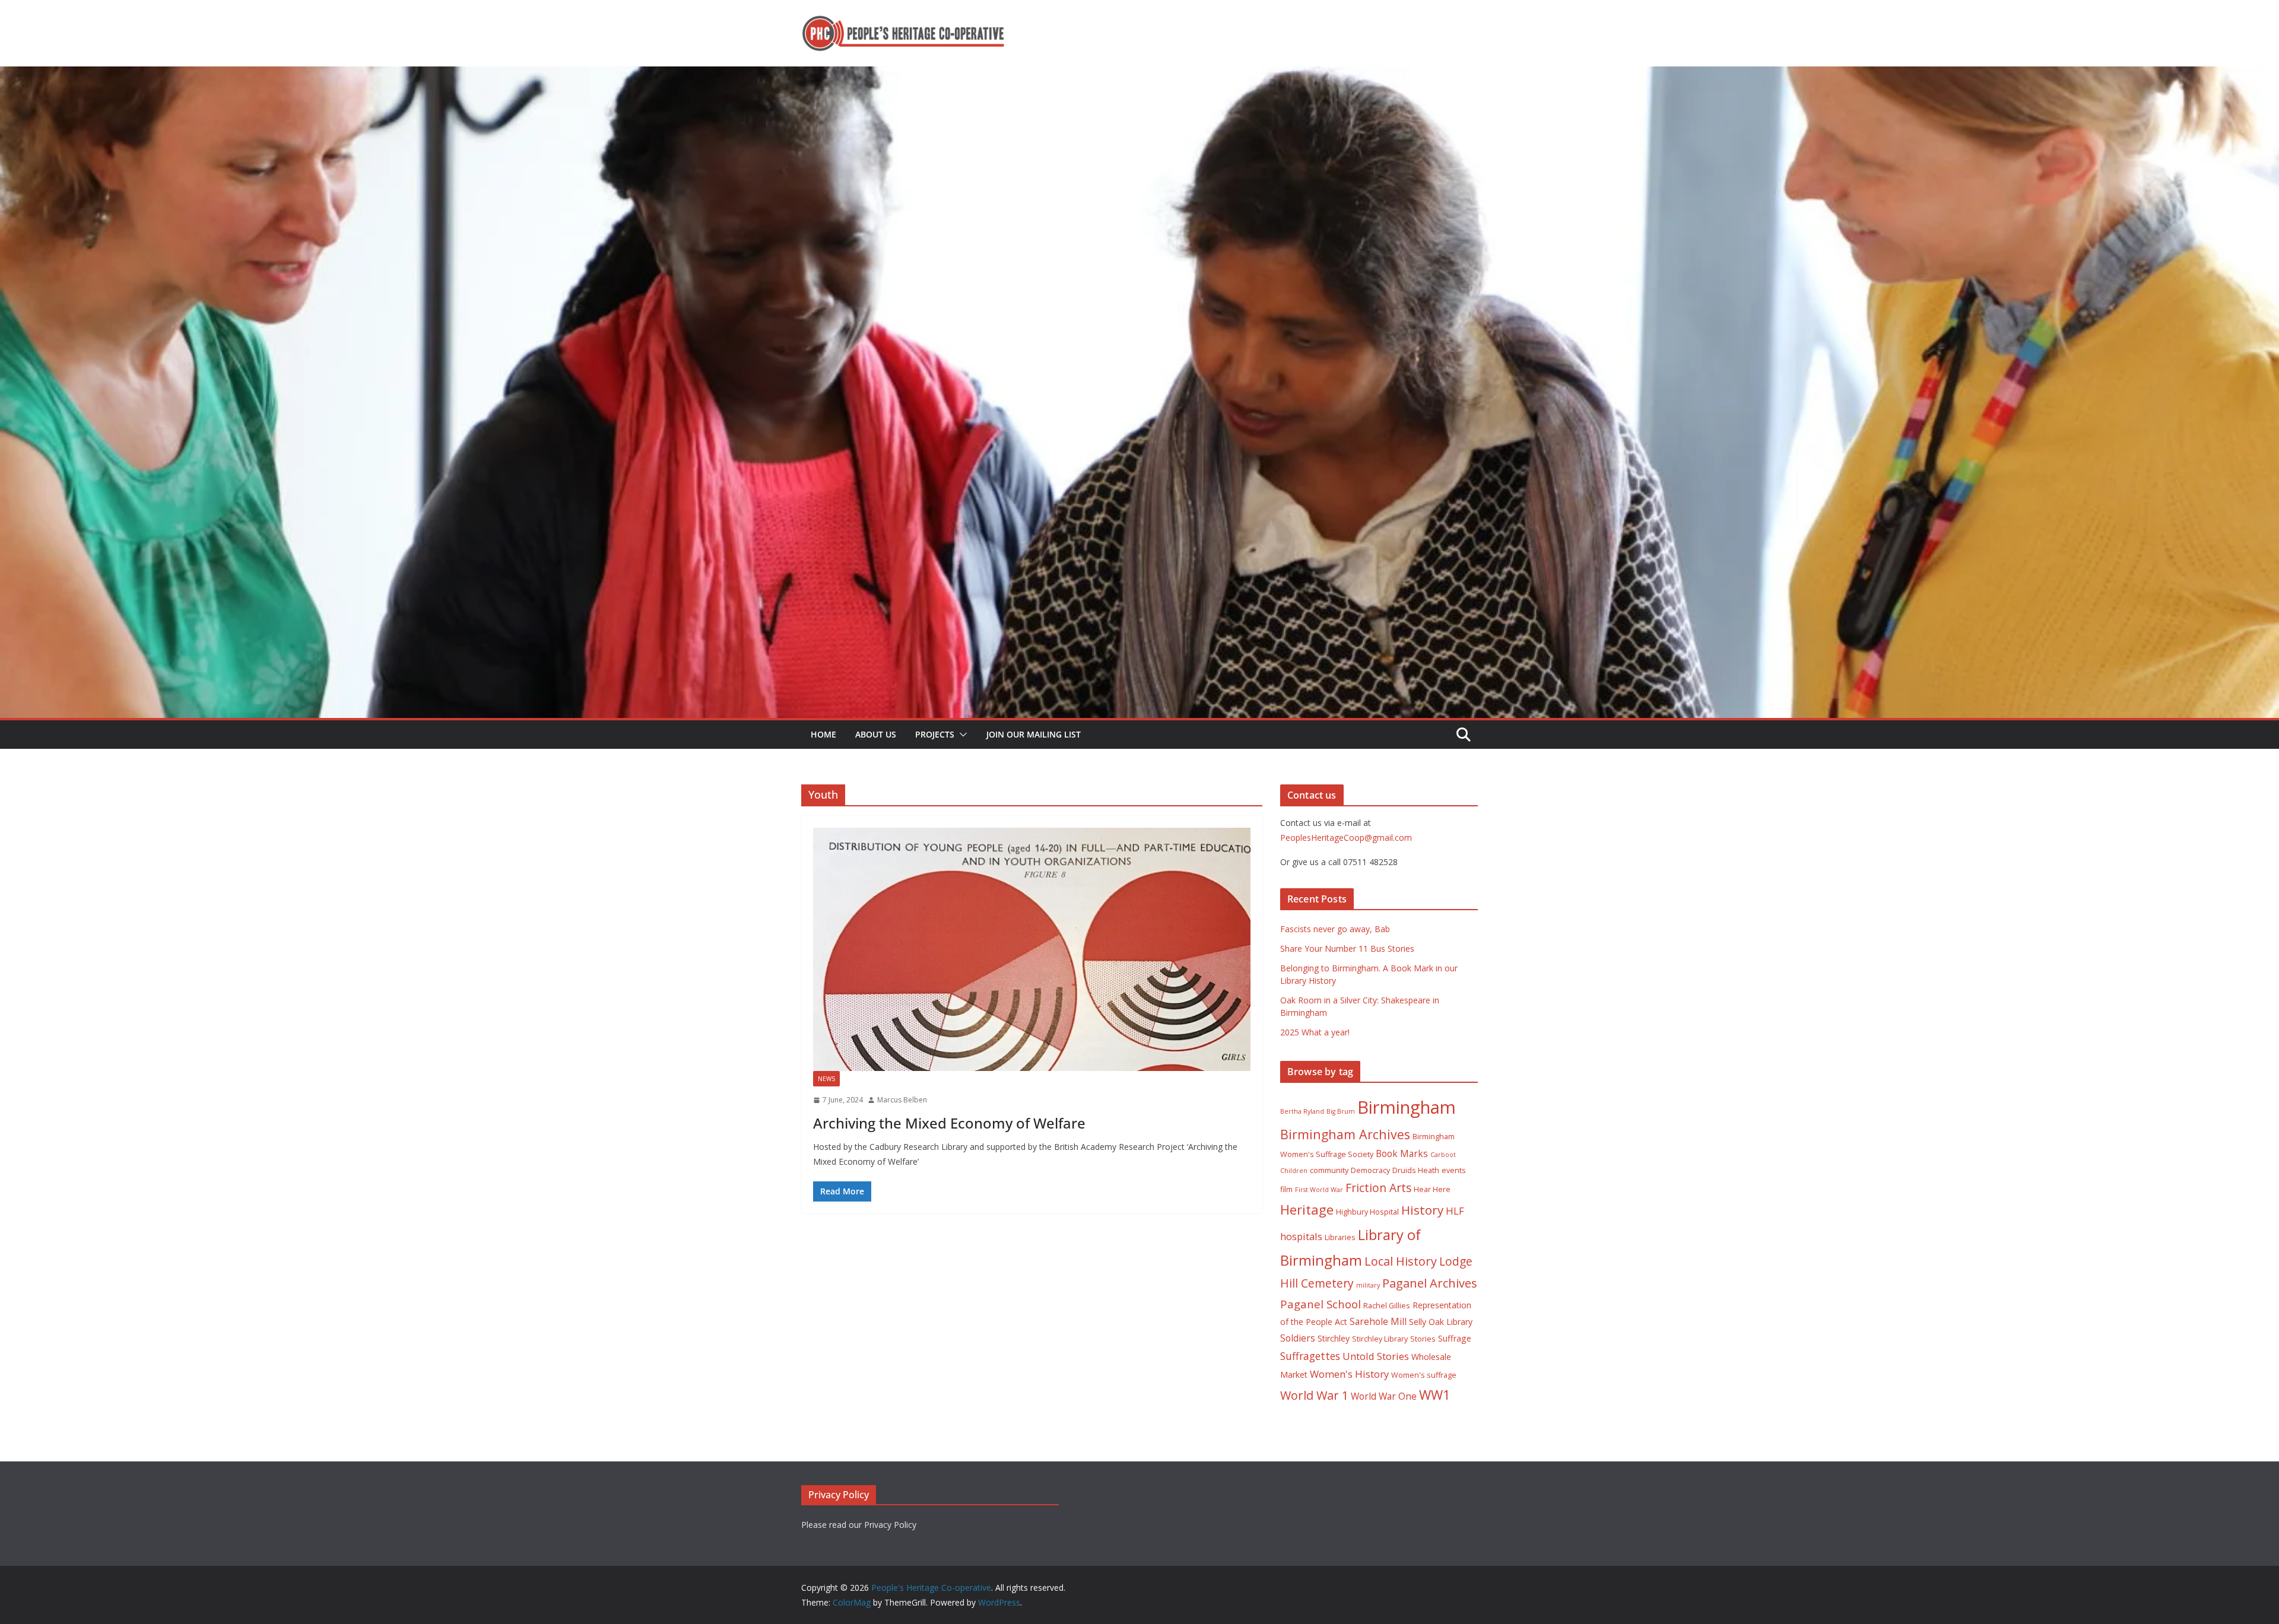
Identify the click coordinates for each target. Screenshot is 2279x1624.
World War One (1384, 1396)
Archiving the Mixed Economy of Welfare (949, 1123)
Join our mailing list (1034, 734)
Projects (935, 734)
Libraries (1340, 1237)
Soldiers (1298, 1338)
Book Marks (1402, 1153)
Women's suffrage (1424, 1375)
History (1422, 1210)
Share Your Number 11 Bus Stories (1347, 948)
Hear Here (1432, 1189)
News (826, 1079)
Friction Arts (1378, 1188)
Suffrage (1455, 1338)
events (1454, 1170)
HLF (1455, 1211)
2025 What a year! (1315, 1032)
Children (1294, 1171)
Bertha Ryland (1302, 1111)
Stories (1423, 1339)
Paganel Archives (1430, 1283)
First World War (1319, 1190)
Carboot (1443, 1155)
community (1329, 1170)
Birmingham (1407, 1107)
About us (876, 734)
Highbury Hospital (1367, 1212)
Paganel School (1321, 1304)
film (1286, 1189)
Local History (1401, 1261)
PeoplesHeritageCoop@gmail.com (1346, 838)
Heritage (1307, 1210)
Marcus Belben (902, 1100)
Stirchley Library (1380, 1339)
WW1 (1435, 1395)
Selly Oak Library (1441, 1322)
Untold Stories (1376, 1356)
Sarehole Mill (1378, 1321)
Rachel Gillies (1387, 1306)
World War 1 (1314, 1395)
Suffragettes (1310, 1356)
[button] (961, 735)
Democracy (1370, 1170)
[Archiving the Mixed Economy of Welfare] (1032, 949)
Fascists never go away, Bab (1335, 929)
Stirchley (1334, 1338)
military (1368, 1285)
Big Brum (1341, 1111)
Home (823, 734)
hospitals (1301, 1236)
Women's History (1349, 1374)
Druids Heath (1416, 1170)
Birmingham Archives (1345, 1134)
